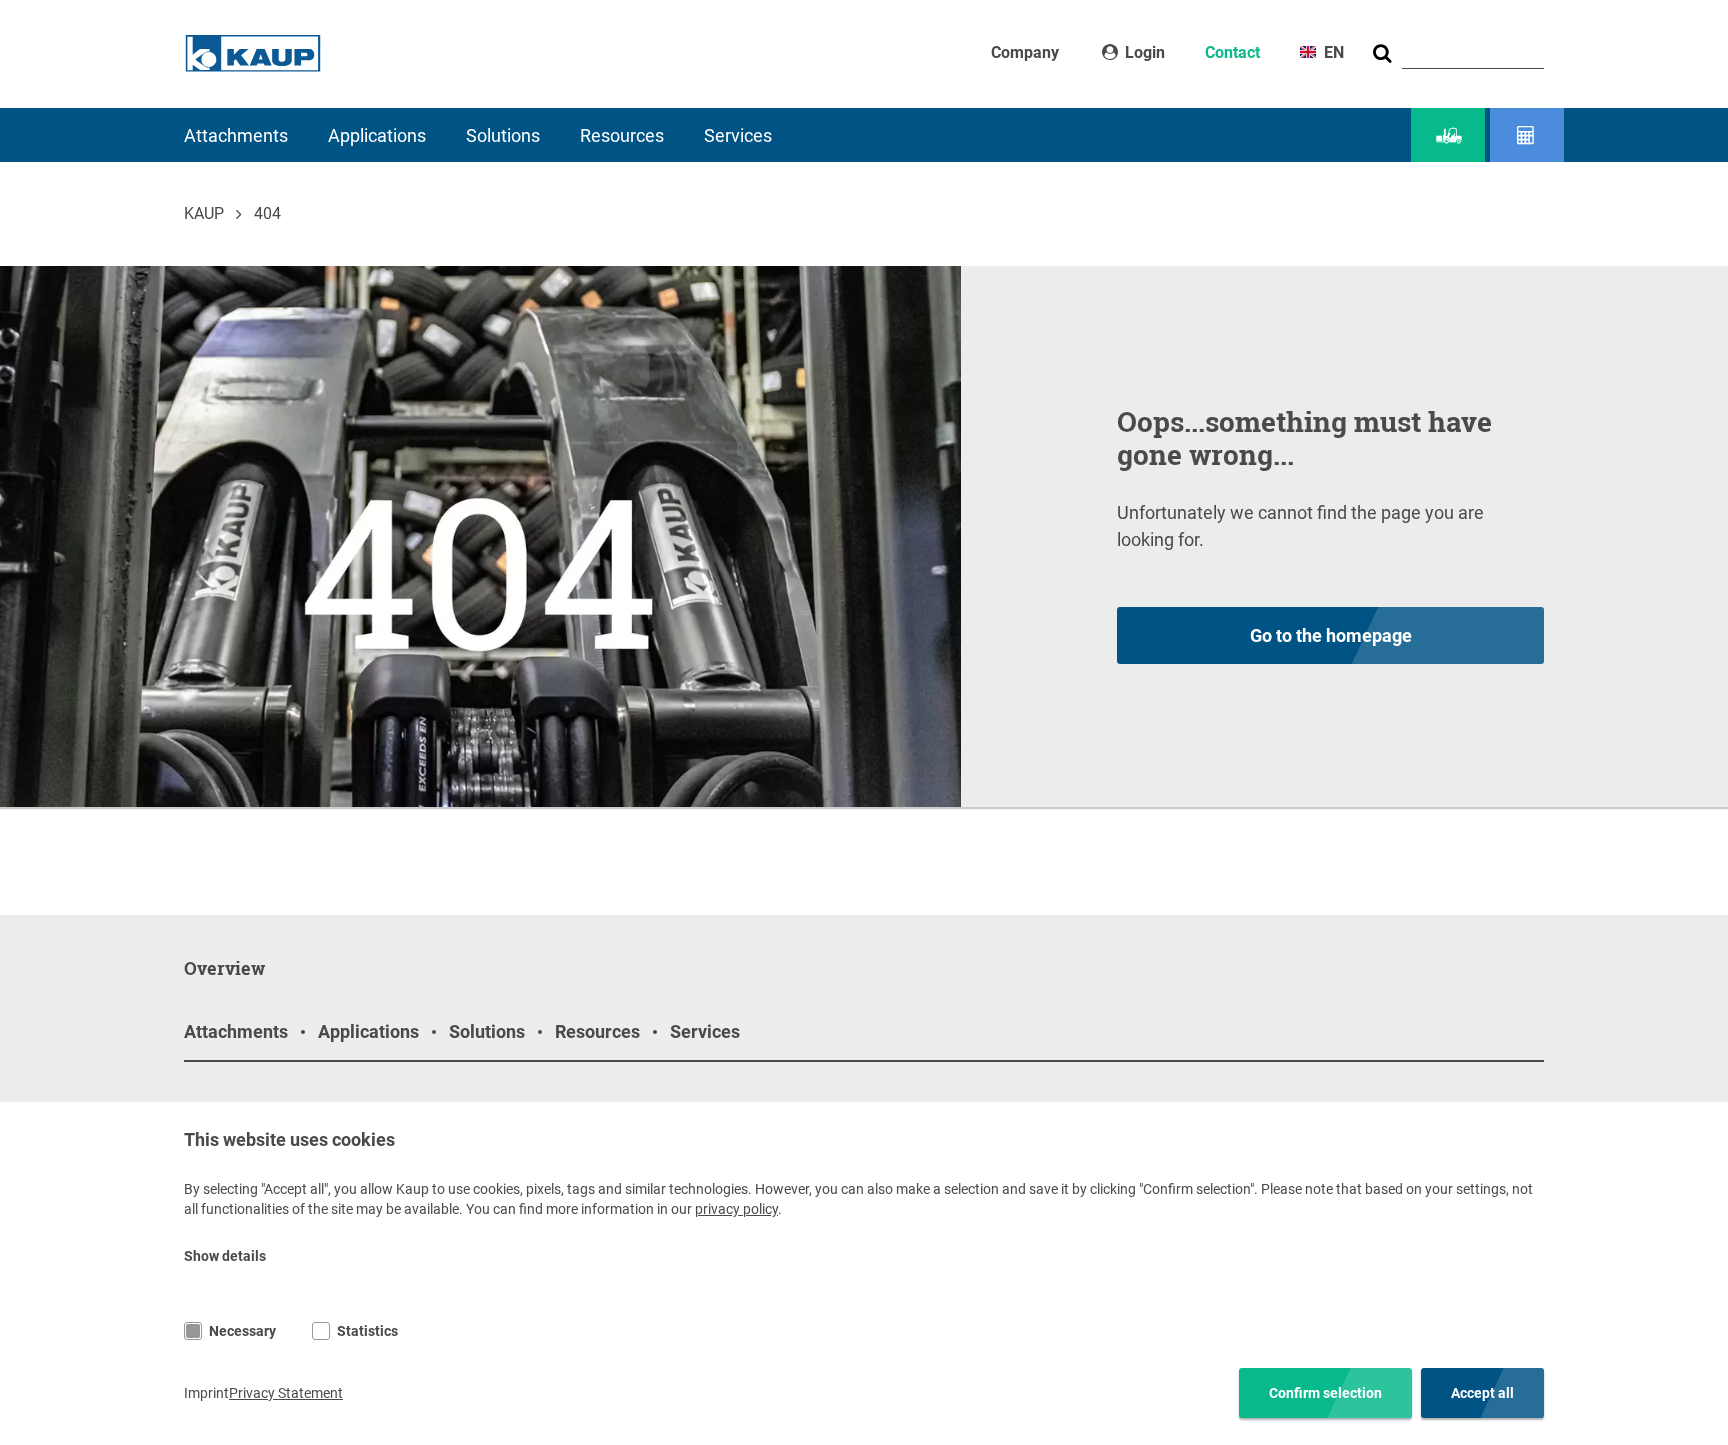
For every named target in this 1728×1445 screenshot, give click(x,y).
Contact (1232, 52)
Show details (225, 1256)
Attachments (236, 135)
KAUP (204, 213)
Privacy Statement (286, 1393)
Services (738, 135)
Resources (622, 135)
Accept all (1482, 1393)
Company (1025, 52)
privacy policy (736, 1209)
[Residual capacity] (1527, 135)
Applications (377, 135)
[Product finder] (1448, 135)
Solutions (503, 135)
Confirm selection (1325, 1393)
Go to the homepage (1331, 635)
